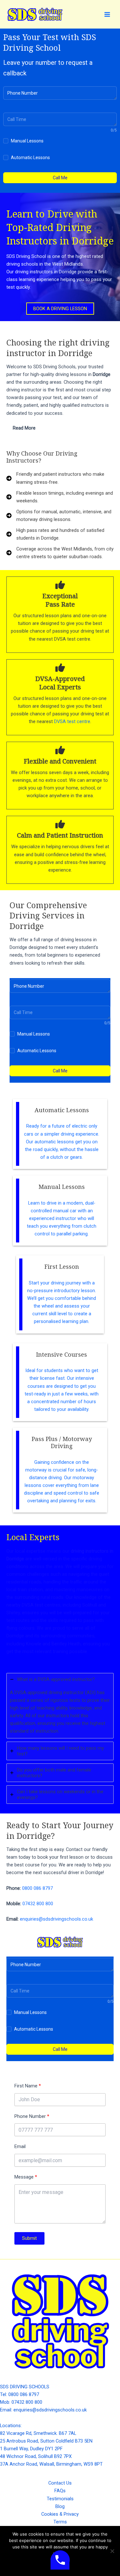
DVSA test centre (72, 721)
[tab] (60, 428)
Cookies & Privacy (60, 2514)
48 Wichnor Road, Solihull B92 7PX (36, 2456)
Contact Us (60, 2483)
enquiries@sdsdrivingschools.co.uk (56, 1919)
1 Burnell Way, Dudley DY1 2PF (31, 2449)
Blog (60, 2506)
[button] (60, 309)
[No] (112, 2551)
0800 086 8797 (37, 1888)
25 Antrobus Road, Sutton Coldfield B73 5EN (46, 2441)
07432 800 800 (38, 1904)
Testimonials (60, 2499)
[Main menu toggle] (107, 14)
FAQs (60, 2491)
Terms (60, 2522)
